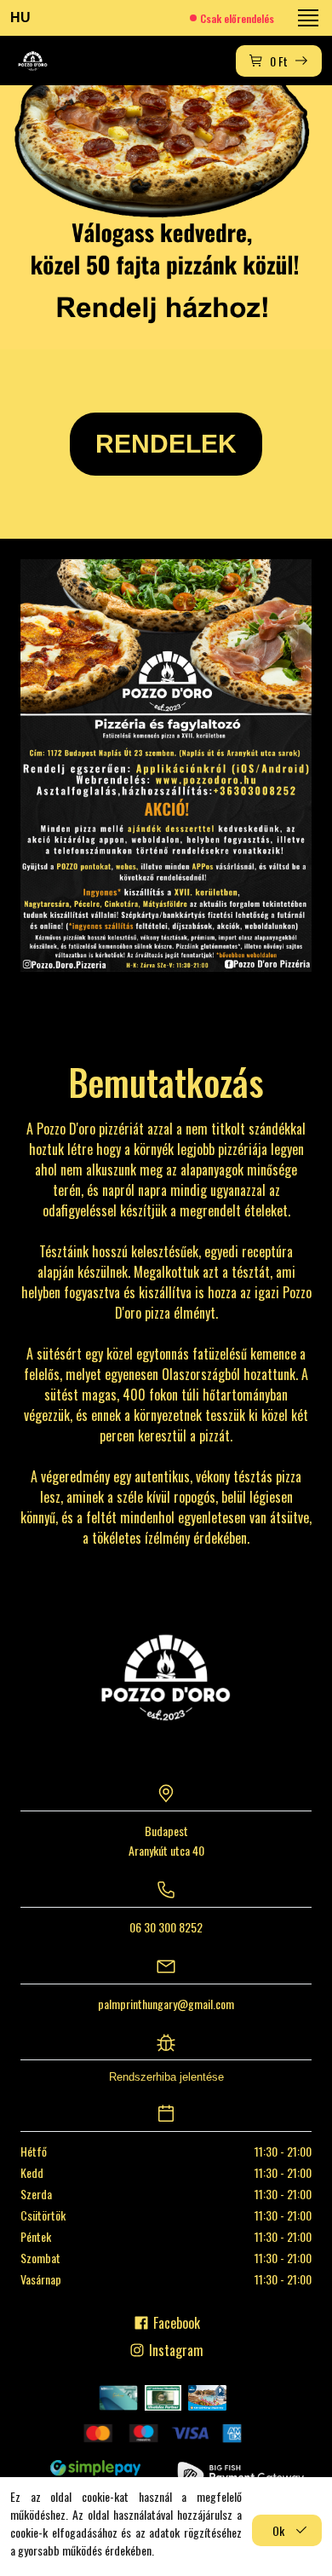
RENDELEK (166, 444)
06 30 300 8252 (166, 1927)
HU (20, 17)
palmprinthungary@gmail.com (166, 2004)
